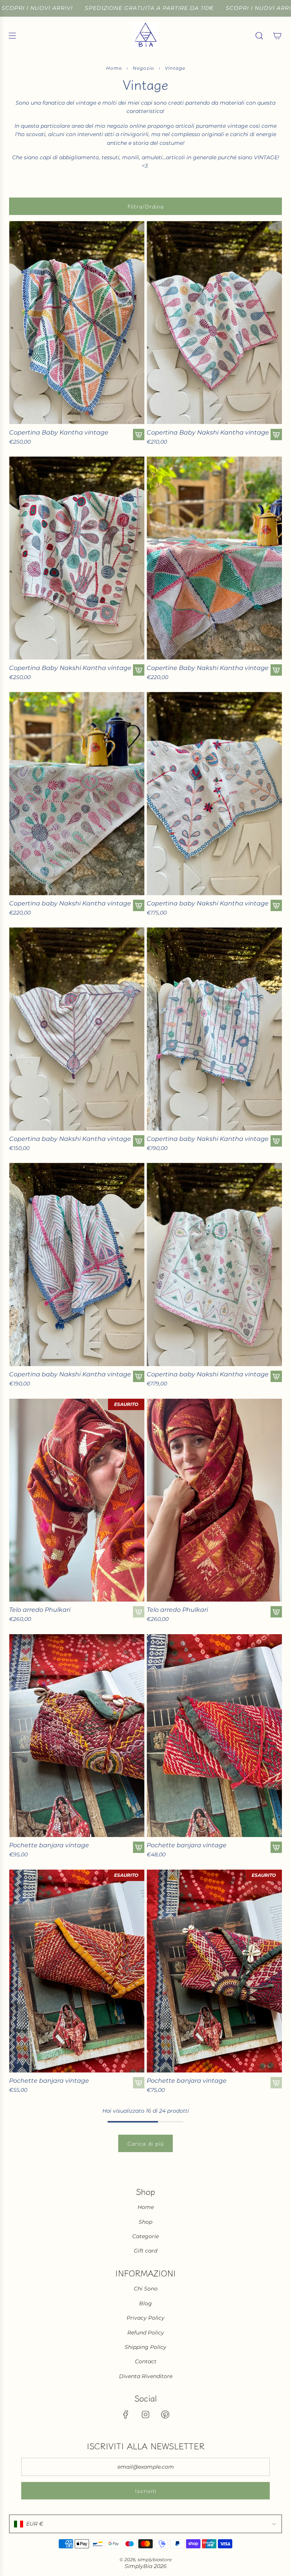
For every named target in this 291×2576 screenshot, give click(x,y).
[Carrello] (277, 36)
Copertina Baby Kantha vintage (59, 432)
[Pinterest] (165, 2414)
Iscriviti (146, 2491)
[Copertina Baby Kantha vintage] (77, 323)
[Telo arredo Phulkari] (77, 1500)
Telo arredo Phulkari (40, 1610)
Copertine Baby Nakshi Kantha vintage (208, 668)
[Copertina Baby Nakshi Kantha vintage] (214, 323)
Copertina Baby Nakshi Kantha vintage (208, 432)
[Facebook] (126, 2414)
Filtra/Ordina (146, 206)
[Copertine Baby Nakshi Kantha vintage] (214, 558)
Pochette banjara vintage (49, 1845)
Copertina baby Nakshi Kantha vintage (70, 903)
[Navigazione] (12, 36)
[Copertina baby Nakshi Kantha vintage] (77, 794)
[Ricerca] (259, 36)
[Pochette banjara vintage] (77, 1736)
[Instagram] (145, 2414)
